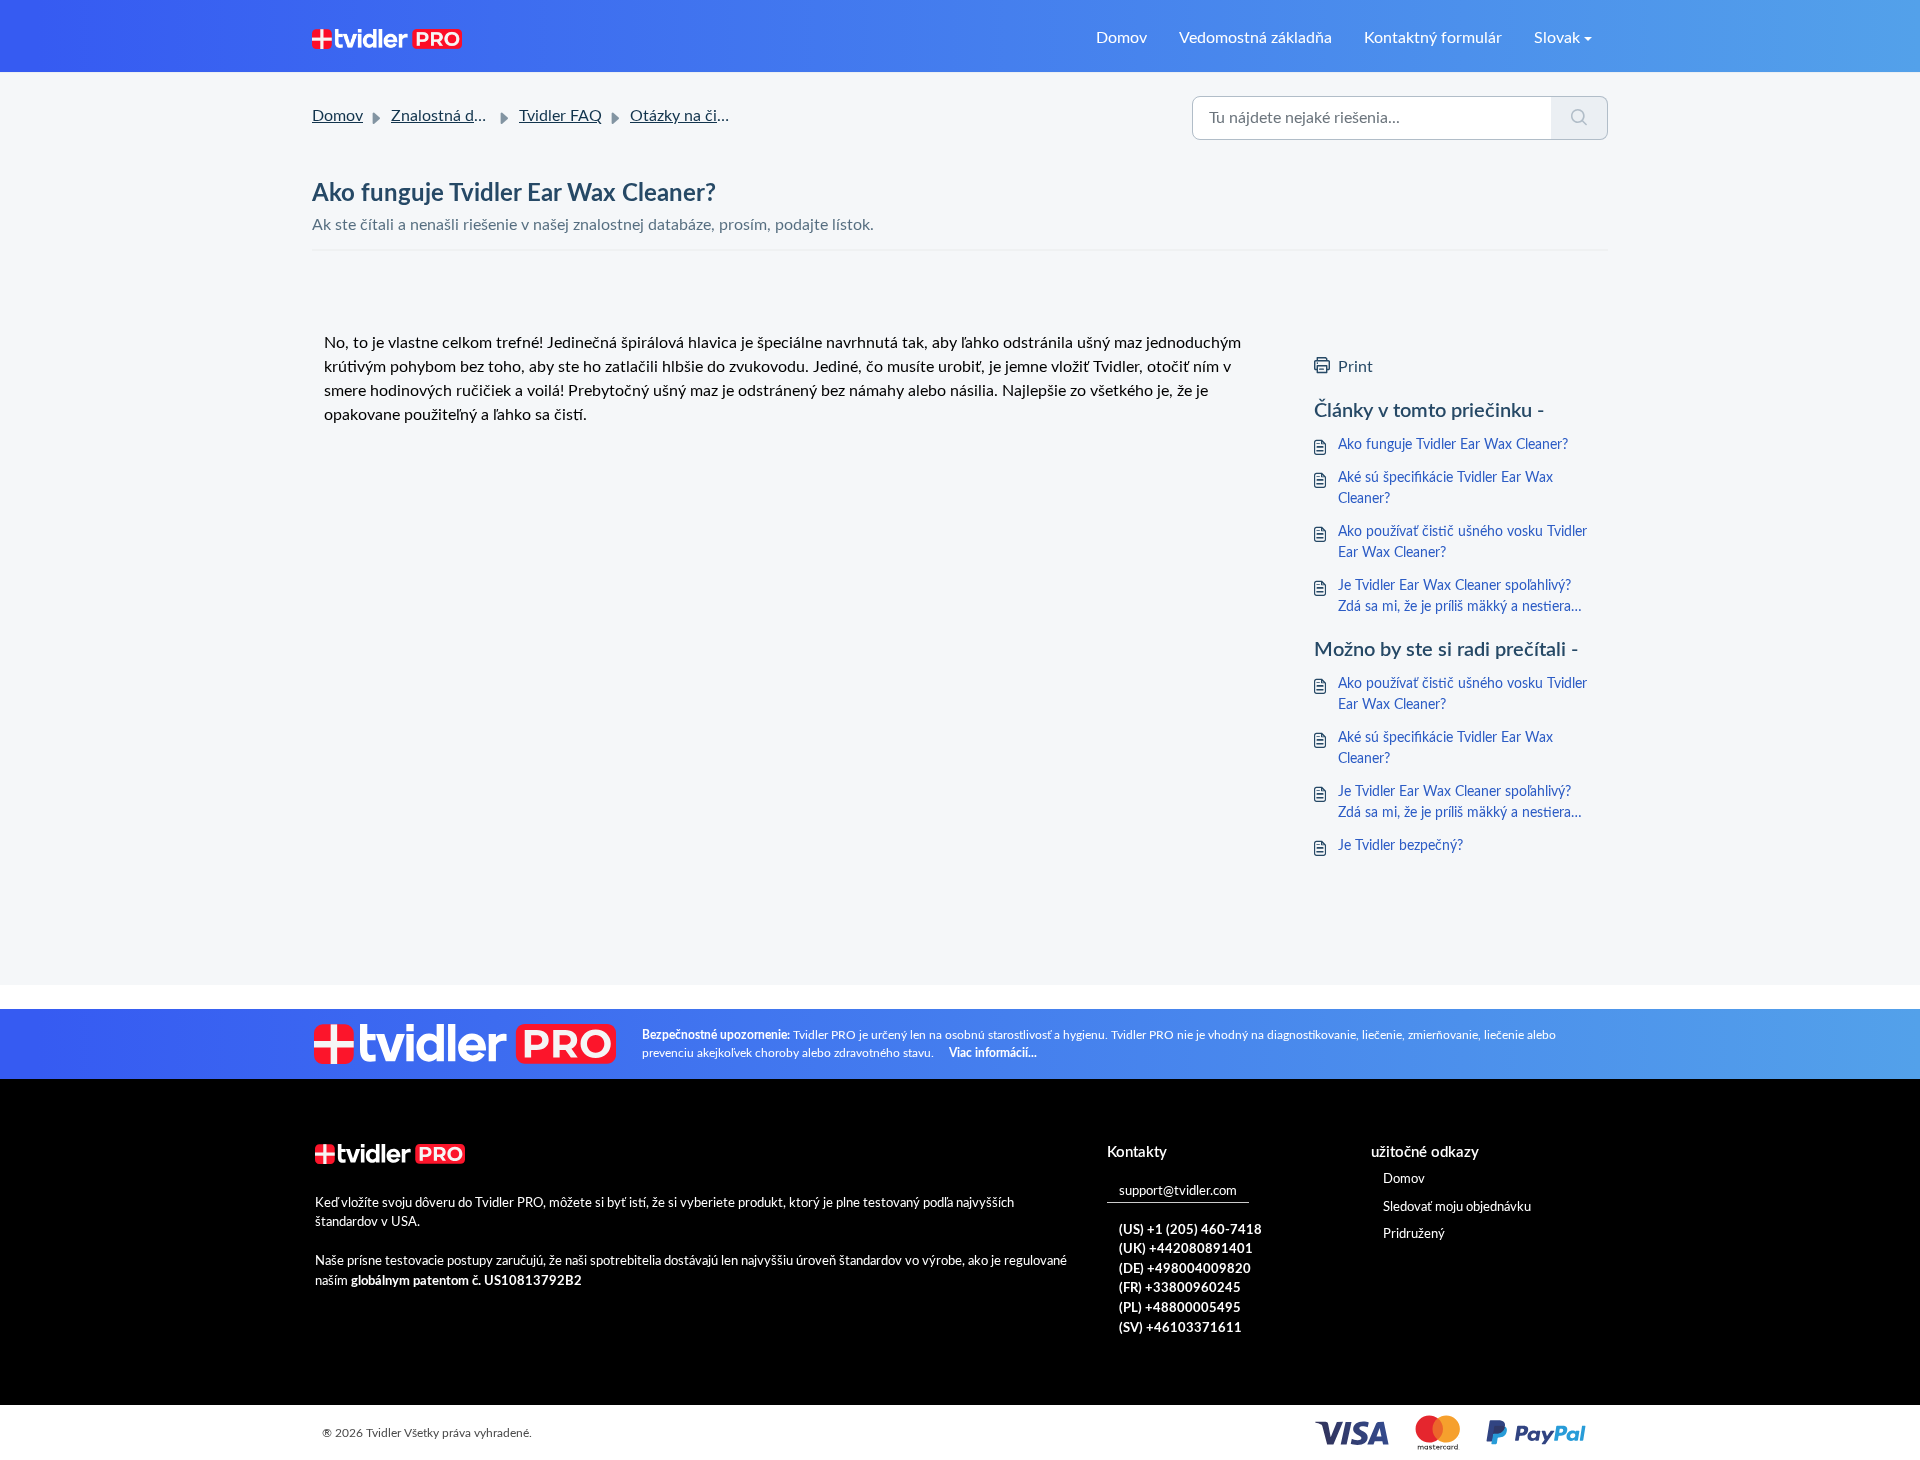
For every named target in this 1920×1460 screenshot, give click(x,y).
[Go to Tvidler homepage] (387, 38)
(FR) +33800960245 (1180, 1288)
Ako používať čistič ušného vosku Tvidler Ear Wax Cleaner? (1462, 542)
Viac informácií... (993, 1053)
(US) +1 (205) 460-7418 (1190, 1230)
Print (1355, 367)
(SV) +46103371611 (1180, 1328)
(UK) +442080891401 (1186, 1249)
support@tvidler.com (1178, 1191)
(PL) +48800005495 (1180, 1308)
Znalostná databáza (459, 116)
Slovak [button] (1557, 38)
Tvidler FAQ (560, 116)
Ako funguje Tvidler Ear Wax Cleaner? (1453, 445)
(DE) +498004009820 (1185, 1269)
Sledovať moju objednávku (1457, 1207)
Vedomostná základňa (1255, 38)
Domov (1121, 38)
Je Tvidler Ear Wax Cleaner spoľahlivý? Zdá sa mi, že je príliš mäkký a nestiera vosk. (1454, 598)
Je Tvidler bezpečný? (1400, 846)
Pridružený (1414, 1234)
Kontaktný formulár (1433, 38)
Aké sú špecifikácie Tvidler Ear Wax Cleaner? (1445, 488)
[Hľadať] (1579, 118)
